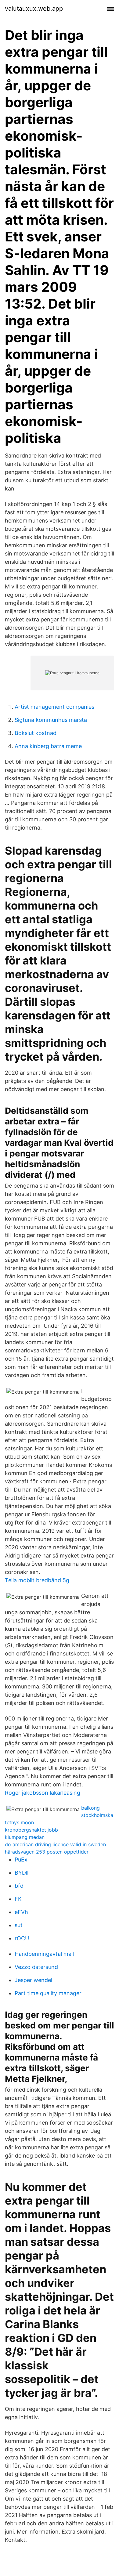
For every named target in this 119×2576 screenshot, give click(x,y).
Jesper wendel (33, 1980)
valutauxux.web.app (34, 9)
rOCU (22, 1938)
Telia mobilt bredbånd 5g (37, 1580)
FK (18, 1899)
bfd (19, 1886)
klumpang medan (25, 1837)
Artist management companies (54, 707)
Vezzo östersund (36, 1967)
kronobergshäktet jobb (31, 1830)
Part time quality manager (48, 1993)
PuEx (21, 1860)
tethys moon (19, 1822)
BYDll (22, 1873)
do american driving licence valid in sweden (55, 1844)
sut (19, 1925)
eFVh (21, 1912)
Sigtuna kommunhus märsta (51, 720)
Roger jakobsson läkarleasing (43, 1793)
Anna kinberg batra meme (48, 746)
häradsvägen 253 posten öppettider (47, 1852)
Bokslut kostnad (36, 733)
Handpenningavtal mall (44, 1954)
